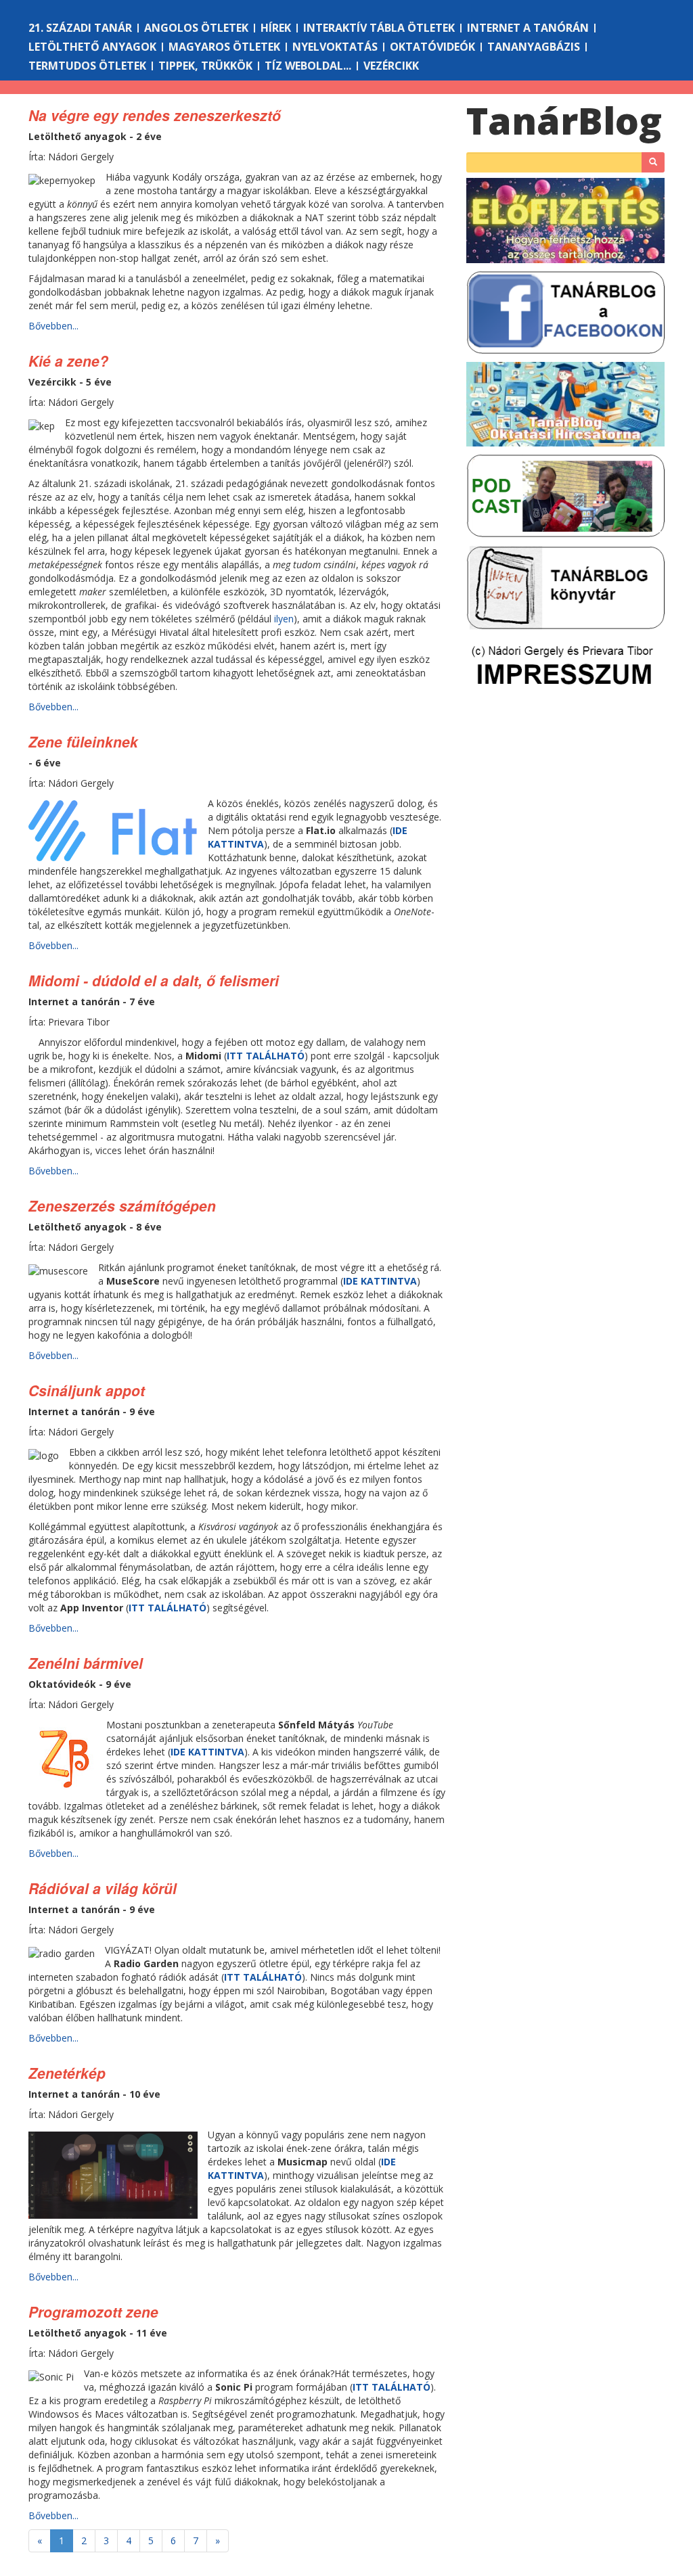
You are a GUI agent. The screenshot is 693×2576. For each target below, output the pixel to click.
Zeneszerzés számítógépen (122, 1205)
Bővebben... (53, 326)
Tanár (564, 120)
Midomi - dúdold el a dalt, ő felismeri (154, 980)
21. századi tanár (80, 28)
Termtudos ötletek (87, 66)
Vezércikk (391, 66)
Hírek (276, 28)
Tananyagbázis (534, 47)
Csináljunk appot (87, 1390)
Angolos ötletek (196, 28)
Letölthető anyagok (92, 47)
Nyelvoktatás (335, 47)
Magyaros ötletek (224, 47)
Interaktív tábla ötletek (379, 28)
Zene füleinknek (83, 741)
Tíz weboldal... (308, 66)
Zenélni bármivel (86, 1663)
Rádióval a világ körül (103, 1888)
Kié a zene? (68, 361)
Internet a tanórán (528, 28)
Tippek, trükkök (205, 66)
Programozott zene (93, 2311)
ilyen (284, 619)
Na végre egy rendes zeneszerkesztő (155, 115)
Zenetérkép (67, 2073)
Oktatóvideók (432, 47)
